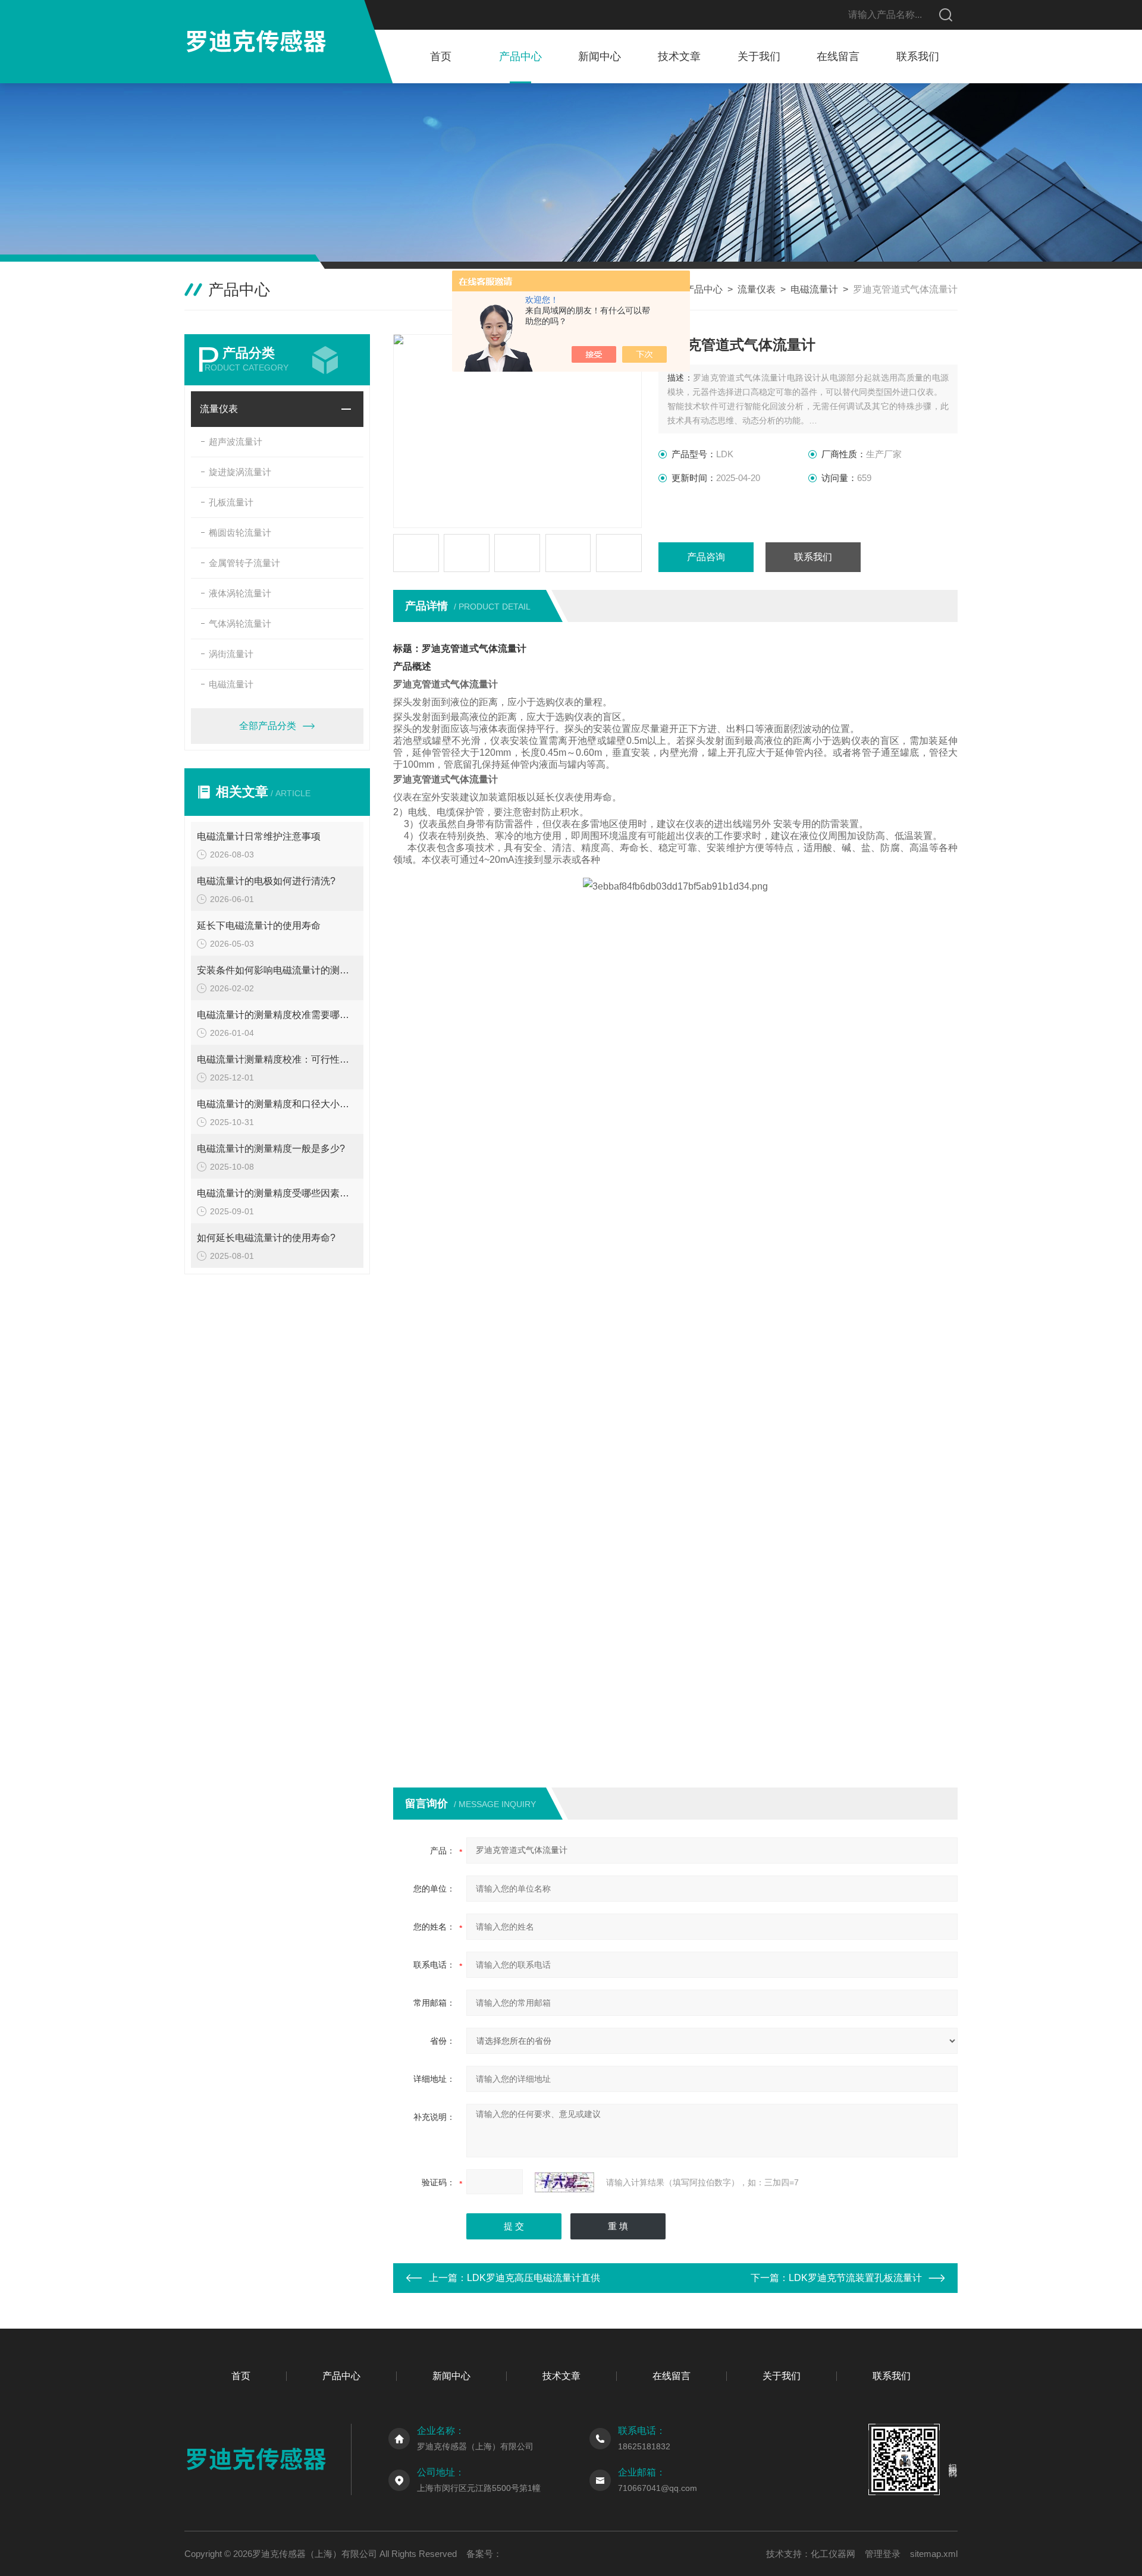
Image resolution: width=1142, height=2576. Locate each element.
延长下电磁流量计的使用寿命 (259, 926)
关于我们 (759, 56)
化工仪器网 (833, 2554)
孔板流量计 (231, 502)
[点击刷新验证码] (564, 2182)
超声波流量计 (236, 442)
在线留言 (838, 56)
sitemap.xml (934, 2554)
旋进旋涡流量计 (240, 472)
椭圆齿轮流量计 (240, 533)
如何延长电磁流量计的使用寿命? (266, 1238)
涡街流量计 (231, 654)
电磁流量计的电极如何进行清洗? (266, 881)
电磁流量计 (814, 289)
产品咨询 (706, 557)
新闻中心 (600, 56)
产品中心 (520, 56)
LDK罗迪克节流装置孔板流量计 (855, 2278)
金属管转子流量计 (244, 563)
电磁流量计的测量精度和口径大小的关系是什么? (277, 1104)
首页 (441, 56)
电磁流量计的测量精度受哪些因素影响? (277, 1193)
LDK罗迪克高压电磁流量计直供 (534, 2278)
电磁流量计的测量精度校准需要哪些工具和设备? (277, 1015)
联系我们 (918, 56)
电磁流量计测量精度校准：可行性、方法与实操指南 (277, 1059)
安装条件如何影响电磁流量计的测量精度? (277, 970)
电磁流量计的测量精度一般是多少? (271, 1149)
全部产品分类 (268, 726)
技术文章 (679, 56)
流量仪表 (757, 289)
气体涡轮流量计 (240, 623)
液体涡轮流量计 (240, 593)
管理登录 (883, 2554)
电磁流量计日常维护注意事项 (259, 836)
